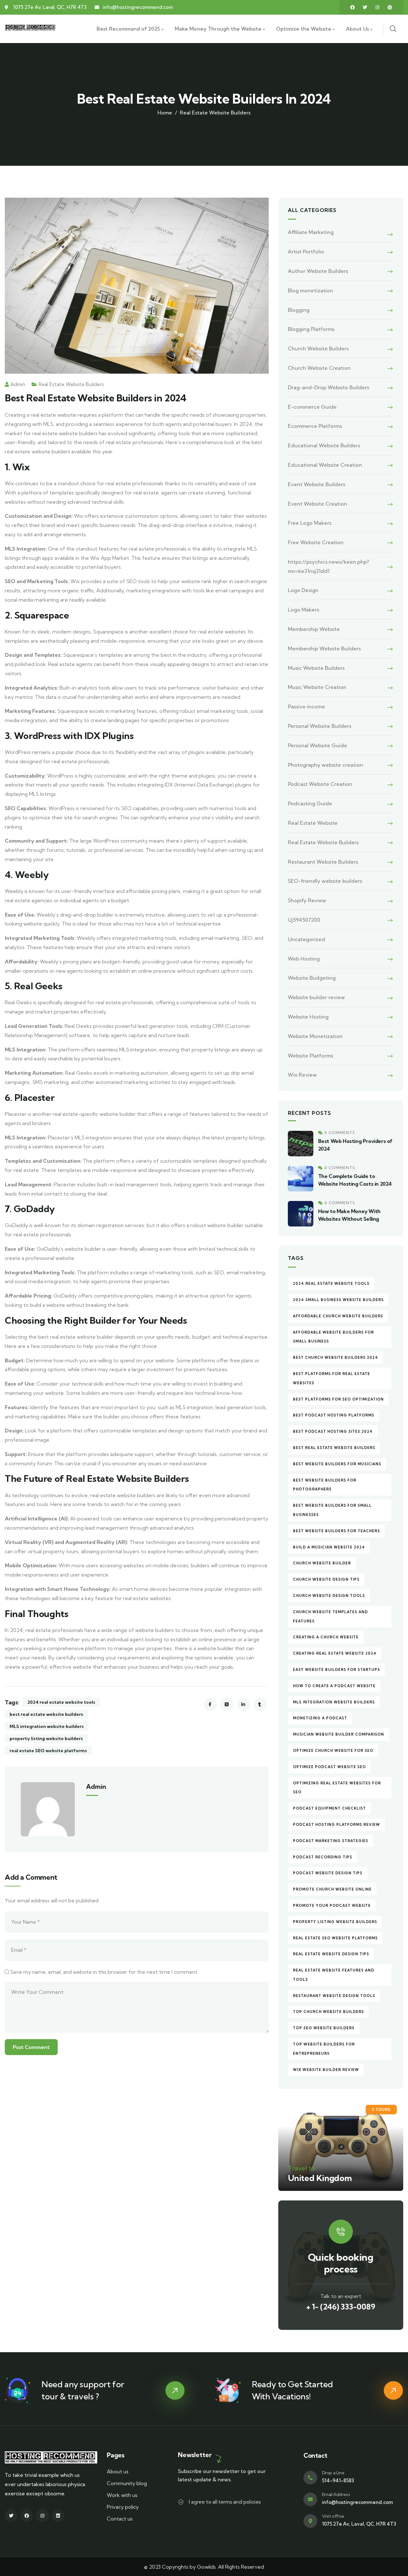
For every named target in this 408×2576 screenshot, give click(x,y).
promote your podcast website (332, 1906)
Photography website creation (325, 765)
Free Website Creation (316, 542)
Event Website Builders (317, 484)
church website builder (322, 1563)
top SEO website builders (324, 2028)
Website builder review (316, 997)
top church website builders (328, 2012)
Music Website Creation (317, 687)
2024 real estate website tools (61, 1702)
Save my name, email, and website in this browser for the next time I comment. (104, 1972)
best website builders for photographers (325, 1485)
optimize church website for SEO (333, 1751)
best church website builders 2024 (335, 1358)
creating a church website (326, 1637)
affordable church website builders (338, 1316)
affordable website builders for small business (333, 1337)
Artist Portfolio (306, 252)
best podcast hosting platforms (334, 1415)
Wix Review (302, 1075)
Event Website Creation (317, 504)
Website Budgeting (312, 978)
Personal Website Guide (317, 745)
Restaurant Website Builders (323, 862)
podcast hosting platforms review (336, 1825)
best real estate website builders (46, 1714)
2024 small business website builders (338, 1300)
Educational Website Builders (324, 445)
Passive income (306, 706)
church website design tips (326, 1579)
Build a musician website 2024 (329, 1547)
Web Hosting (304, 959)
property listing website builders (46, 1738)
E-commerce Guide (312, 407)
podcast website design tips (328, 1873)
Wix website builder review (326, 2070)
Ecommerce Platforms (315, 426)
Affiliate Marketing (311, 232)
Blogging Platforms (311, 329)
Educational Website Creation (325, 465)
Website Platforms (310, 1056)
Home (165, 113)
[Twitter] (365, 7)
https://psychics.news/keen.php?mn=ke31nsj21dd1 (328, 566)
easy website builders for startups (336, 1670)
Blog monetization (310, 290)
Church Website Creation (319, 368)
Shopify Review (307, 900)
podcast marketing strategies (331, 1841)
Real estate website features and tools (334, 1975)
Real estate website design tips (331, 1954)
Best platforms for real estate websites (331, 1378)
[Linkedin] (58, 2516)
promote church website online (332, 1889)
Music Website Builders (316, 668)
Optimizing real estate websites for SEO (337, 1788)
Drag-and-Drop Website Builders (328, 387)
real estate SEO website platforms (48, 1751)
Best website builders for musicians (337, 1464)
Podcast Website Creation (320, 784)
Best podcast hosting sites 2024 (333, 1431)
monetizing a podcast (320, 1718)
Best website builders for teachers (336, 1531)
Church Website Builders (318, 348)
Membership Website (314, 629)
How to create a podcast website (334, 1686)
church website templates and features (330, 1617)
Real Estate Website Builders (215, 113)
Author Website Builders (318, 271)
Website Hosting (308, 1017)
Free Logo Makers (310, 523)
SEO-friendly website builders (325, 881)
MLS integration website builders (47, 1726)
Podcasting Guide (310, 803)
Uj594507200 (304, 920)
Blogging (299, 310)
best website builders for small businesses (332, 1510)
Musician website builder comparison (339, 1734)
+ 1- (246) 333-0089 (341, 2307)
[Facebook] (353, 7)
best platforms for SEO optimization (338, 1399)
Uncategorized (306, 939)
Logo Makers (303, 610)
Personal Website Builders (320, 726)
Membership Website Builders (324, 648)
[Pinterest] (390, 7)
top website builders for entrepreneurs (324, 2049)
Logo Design (303, 590)
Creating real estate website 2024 (335, 1653)
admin (18, 384)
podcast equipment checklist (329, 1808)
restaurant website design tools (334, 1996)
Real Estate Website (313, 823)
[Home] (31, 29)
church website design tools (329, 1596)
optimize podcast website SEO (329, 1767)
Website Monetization (315, 1036)
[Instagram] (377, 7)
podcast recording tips (323, 1857)
